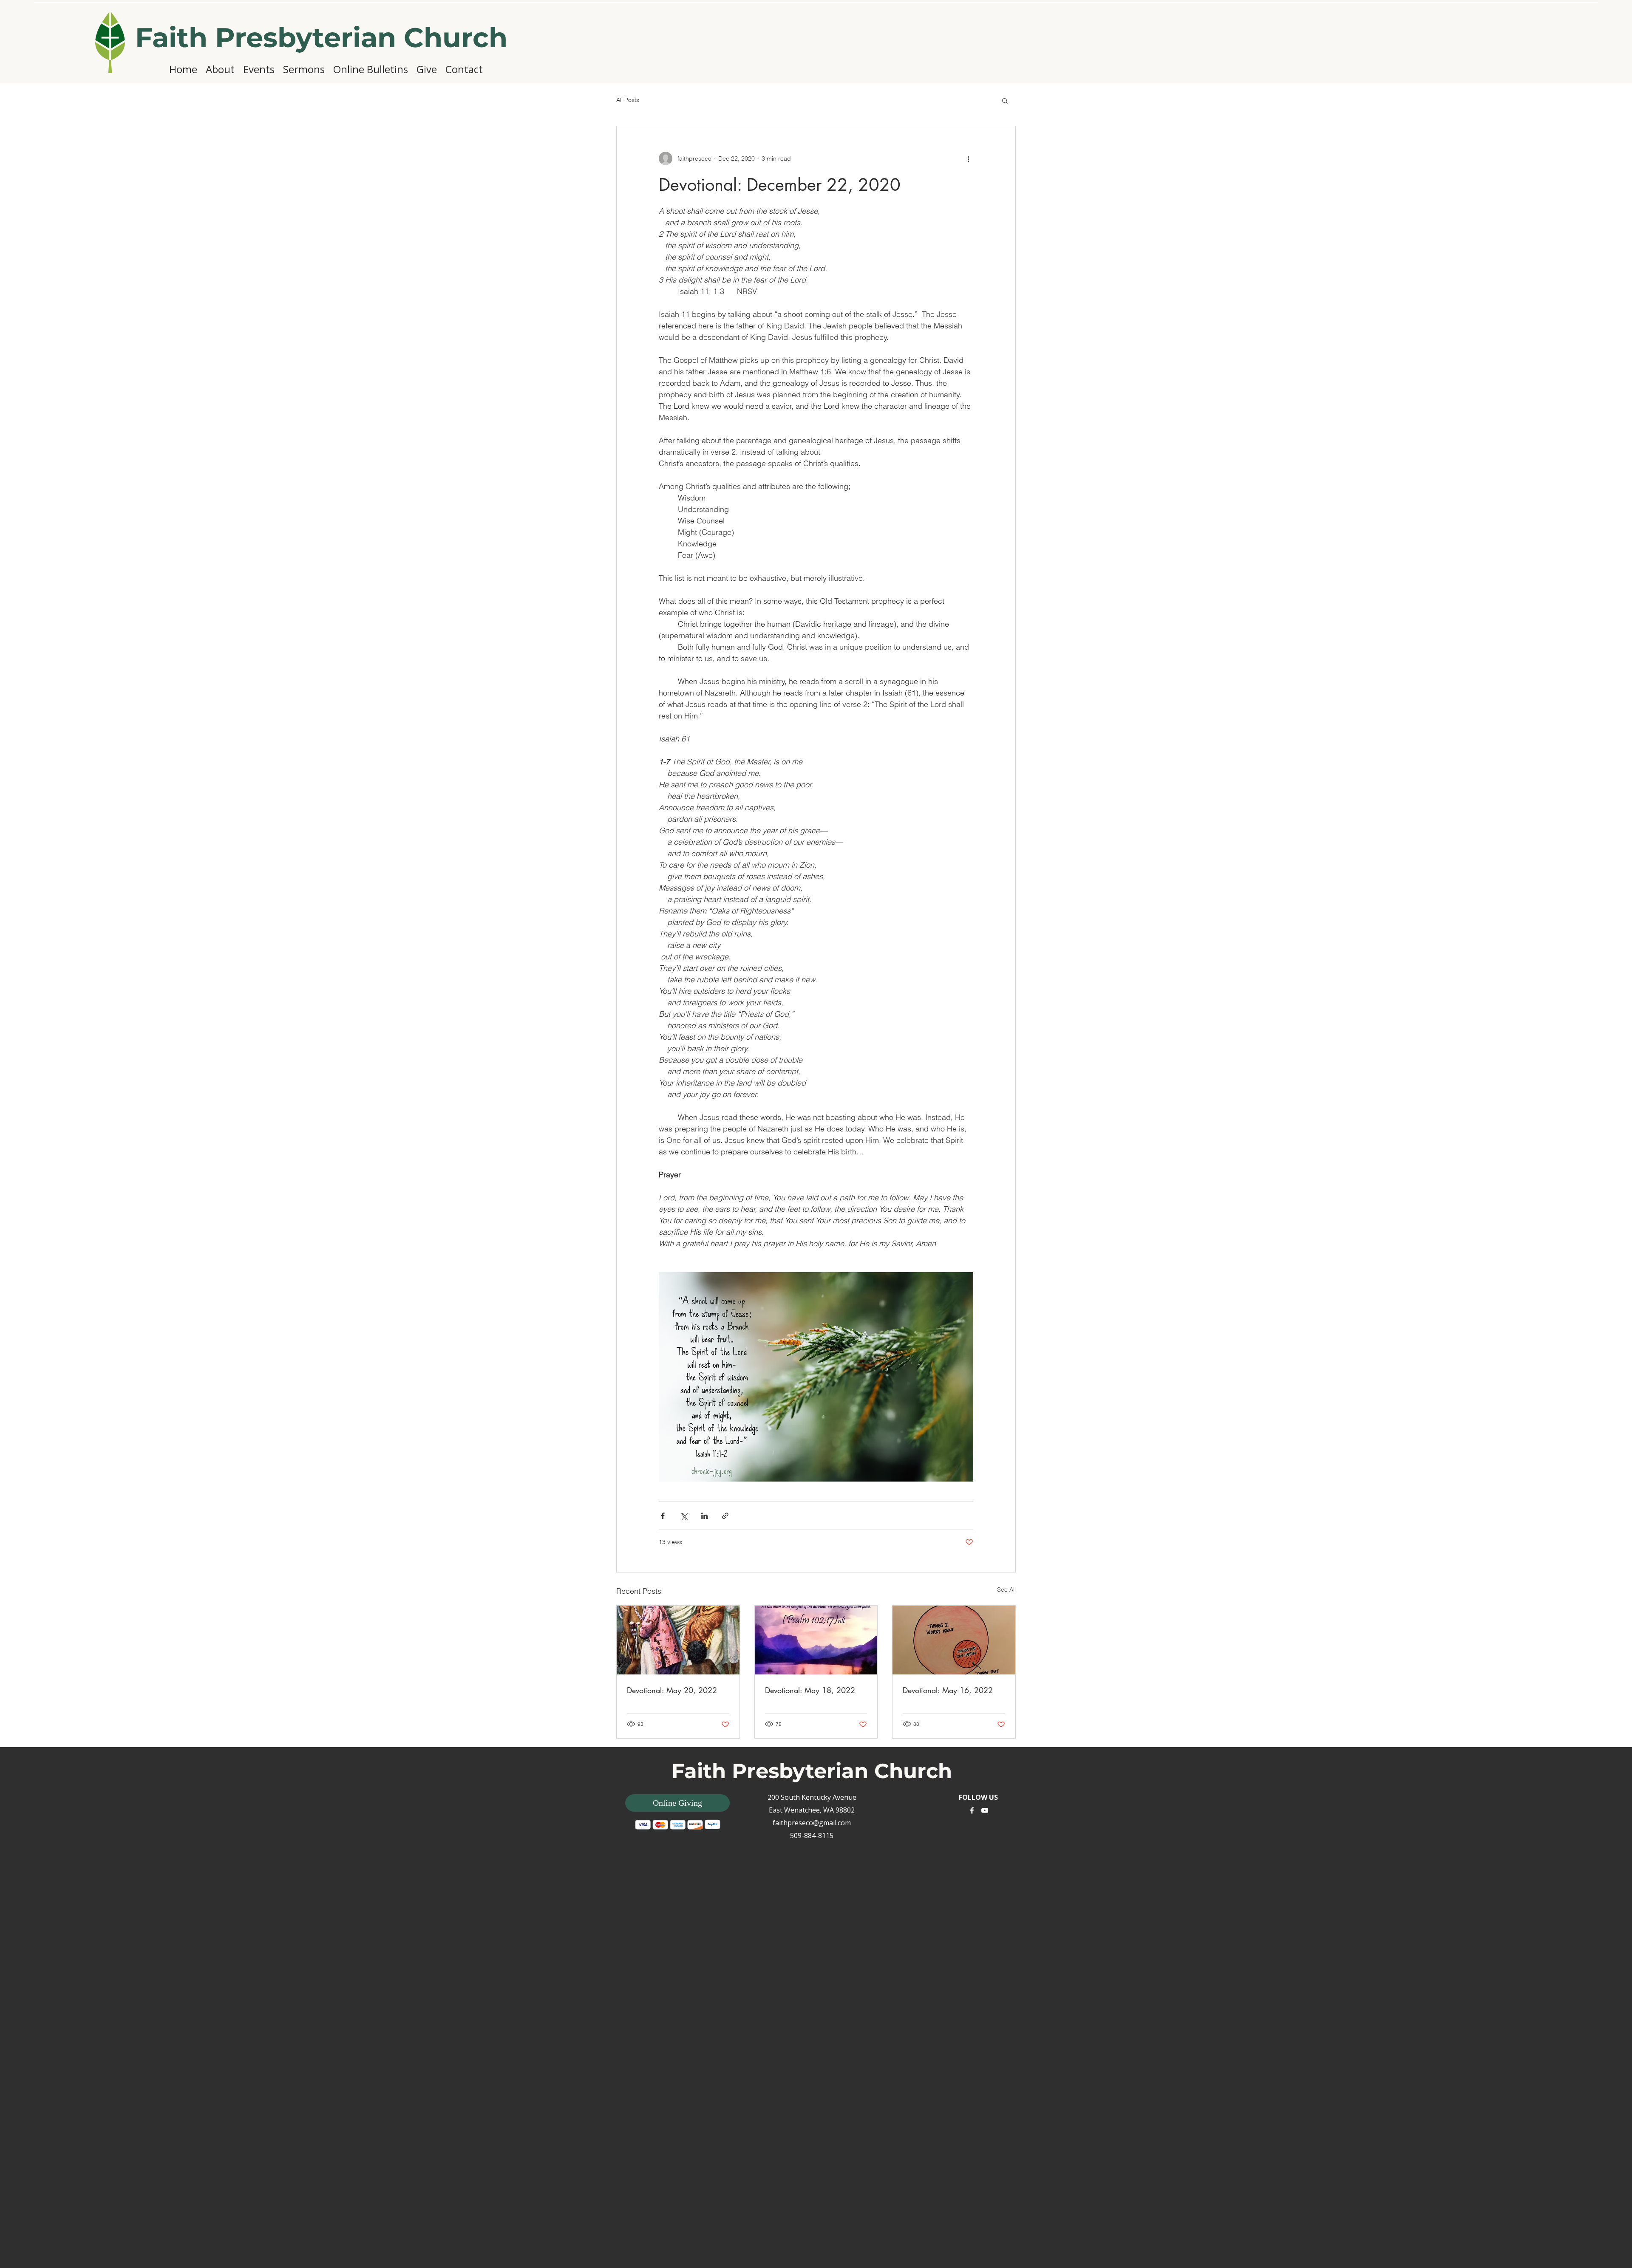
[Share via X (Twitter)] (684, 1516)
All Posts (628, 100)
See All (1006, 1589)
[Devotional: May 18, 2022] (816, 1640)
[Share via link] (725, 1516)
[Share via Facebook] (663, 1516)
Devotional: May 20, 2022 (672, 1690)
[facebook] (972, 1810)
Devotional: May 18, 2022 (810, 1690)
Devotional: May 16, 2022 (948, 1690)
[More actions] (968, 158)
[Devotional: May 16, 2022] (954, 1640)
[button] (1005, 100)
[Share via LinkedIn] (704, 1516)
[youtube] (985, 1810)
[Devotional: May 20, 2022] (678, 1640)
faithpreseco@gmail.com (812, 1823)
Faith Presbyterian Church (321, 37)
